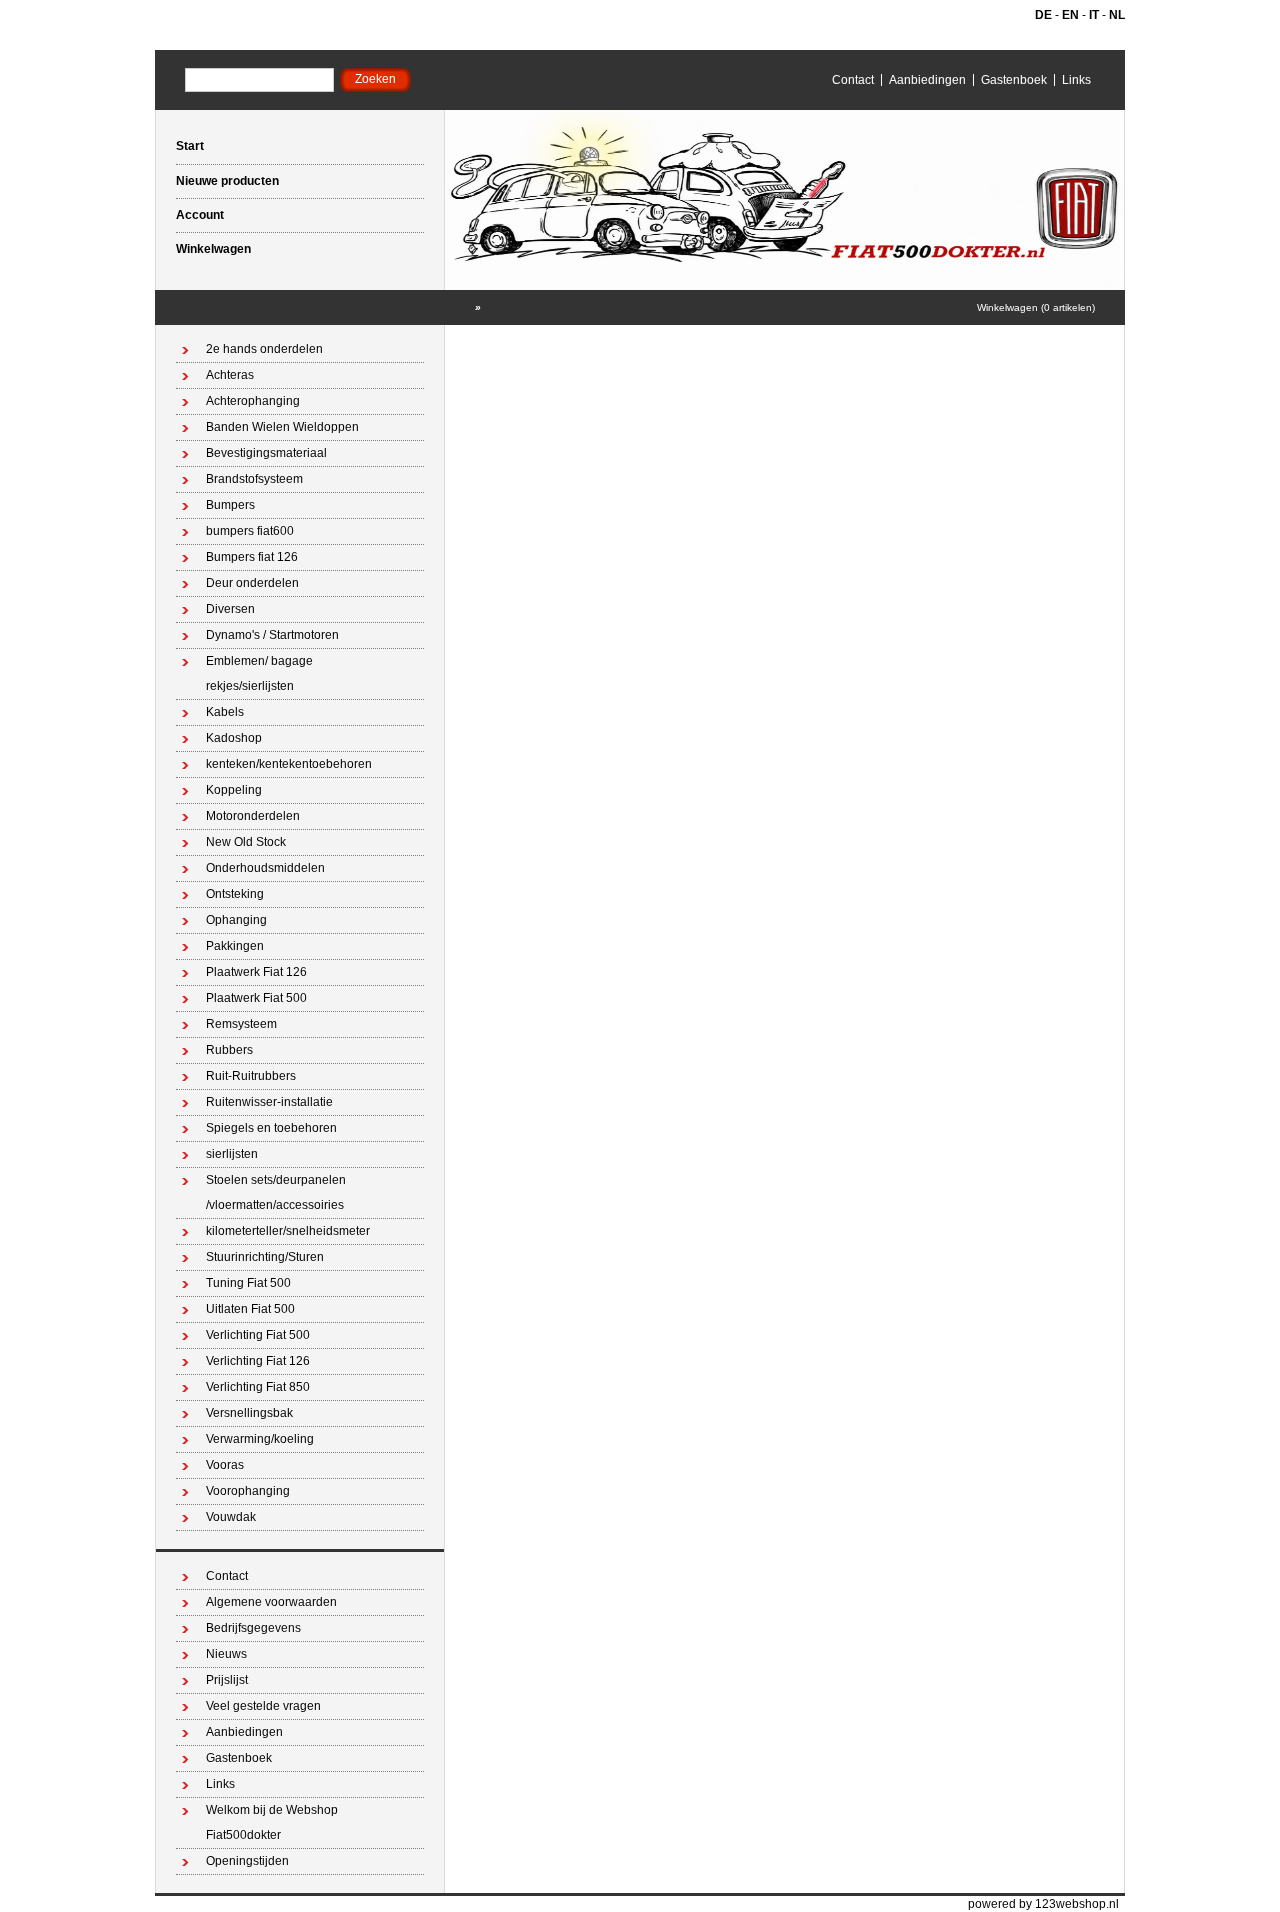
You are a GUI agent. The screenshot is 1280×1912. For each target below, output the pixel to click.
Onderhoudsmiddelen (265, 868)
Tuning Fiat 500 (248, 1283)
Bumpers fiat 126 (252, 557)
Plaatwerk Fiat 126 (256, 972)
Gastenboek (1014, 80)
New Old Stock (246, 842)
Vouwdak (231, 1517)
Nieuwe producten (227, 181)
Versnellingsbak (249, 1413)
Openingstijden (247, 1861)
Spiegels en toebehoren (271, 1128)
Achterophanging (253, 401)
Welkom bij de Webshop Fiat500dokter (272, 1822)
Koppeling (234, 790)
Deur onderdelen (252, 583)
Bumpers (230, 505)
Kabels (225, 712)
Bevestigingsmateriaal (266, 453)
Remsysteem (241, 1024)
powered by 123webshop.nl (1043, 1904)
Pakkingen (235, 946)
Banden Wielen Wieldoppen (282, 427)
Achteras (230, 375)
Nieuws (226, 1654)
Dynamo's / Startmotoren (272, 635)
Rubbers (229, 1050)
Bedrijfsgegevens (253, 1628)
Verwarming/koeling (260, 1439)
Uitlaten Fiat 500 (250, 1309)
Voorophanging (248, 1491)
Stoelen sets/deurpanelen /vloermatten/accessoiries (276, 1192)
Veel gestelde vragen (263, 1706)
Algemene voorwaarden (271, 1602)
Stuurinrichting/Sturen (265, 1257)
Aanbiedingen (927, 80)
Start (190, 146)
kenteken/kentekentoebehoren (289, 764)
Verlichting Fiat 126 (258, 1361)
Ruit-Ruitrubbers (251, 1076)
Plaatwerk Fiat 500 (256, 998)
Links (1076, 80)
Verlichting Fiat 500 (258, 1335)
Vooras (225, 1465)
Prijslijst (227, 1680)
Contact (853, 80)
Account (200, 215)
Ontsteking (235, 894)
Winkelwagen (213, 249)
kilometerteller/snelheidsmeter (288, 1231)
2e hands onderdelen (264, 349)
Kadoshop (234, 738)
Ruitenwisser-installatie (269, 1102)
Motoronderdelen (253, 816)
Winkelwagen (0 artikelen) (1036, 307)
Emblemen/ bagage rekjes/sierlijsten (259, 673)
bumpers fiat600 (250, 531)
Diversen (230, 609)
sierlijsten (232, 1154)
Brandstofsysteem (254, 479)
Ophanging (236, 920)
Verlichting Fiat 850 (258, 1387)
